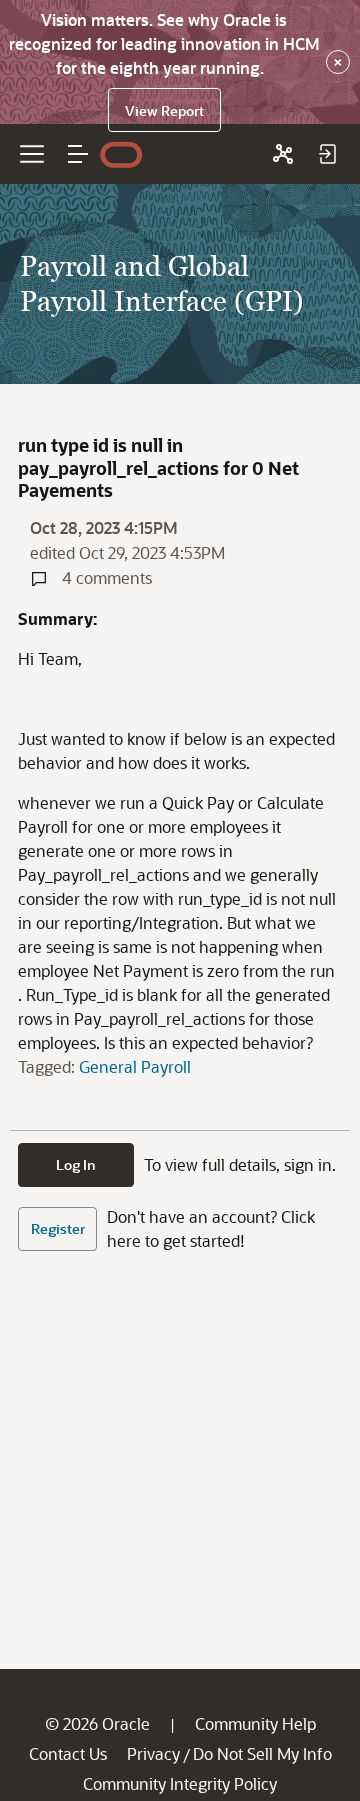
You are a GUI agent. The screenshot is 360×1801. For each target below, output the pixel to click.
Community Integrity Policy (180, 1783)
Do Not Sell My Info (262, 1753)
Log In (76, 1164)
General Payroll (135, 1066)
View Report (164, 110)
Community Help (255, 1723)
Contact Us (68, 1753)
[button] (78, 154)
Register (58, 1228)
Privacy (153, 1753)
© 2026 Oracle (97, 1723)
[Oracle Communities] (283, 154)
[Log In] (327, 154)
